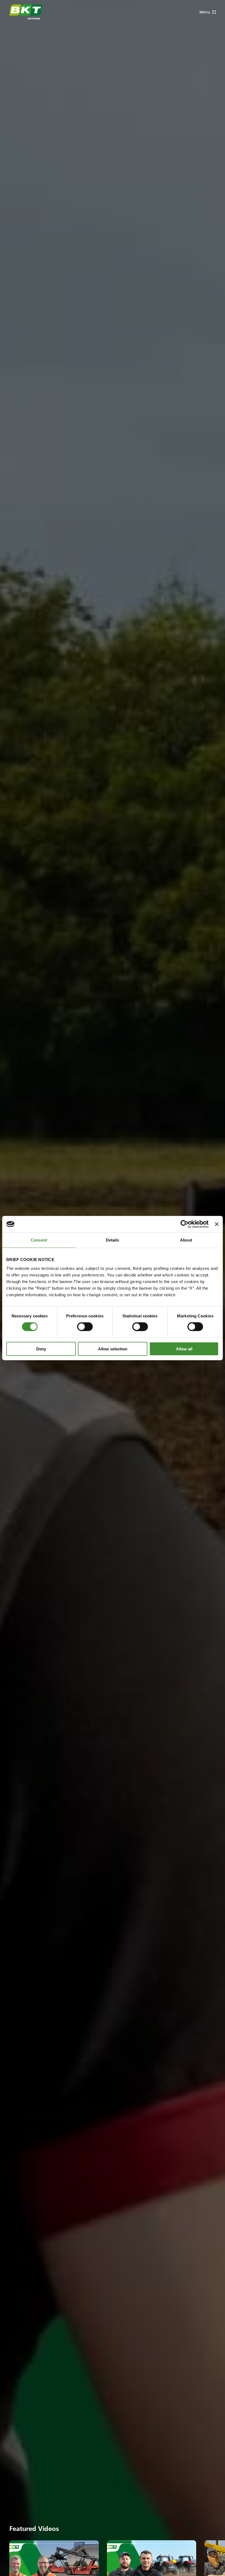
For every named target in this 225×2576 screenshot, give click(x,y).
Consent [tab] (39, 1240)
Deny (41, 1349)
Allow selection (113, 1349)
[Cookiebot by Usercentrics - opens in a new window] (185, 1224)
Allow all (184, 1349)
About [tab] (186, 1240)
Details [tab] (113, 1240)
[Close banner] (217, 1224)
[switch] (85, 1327)
